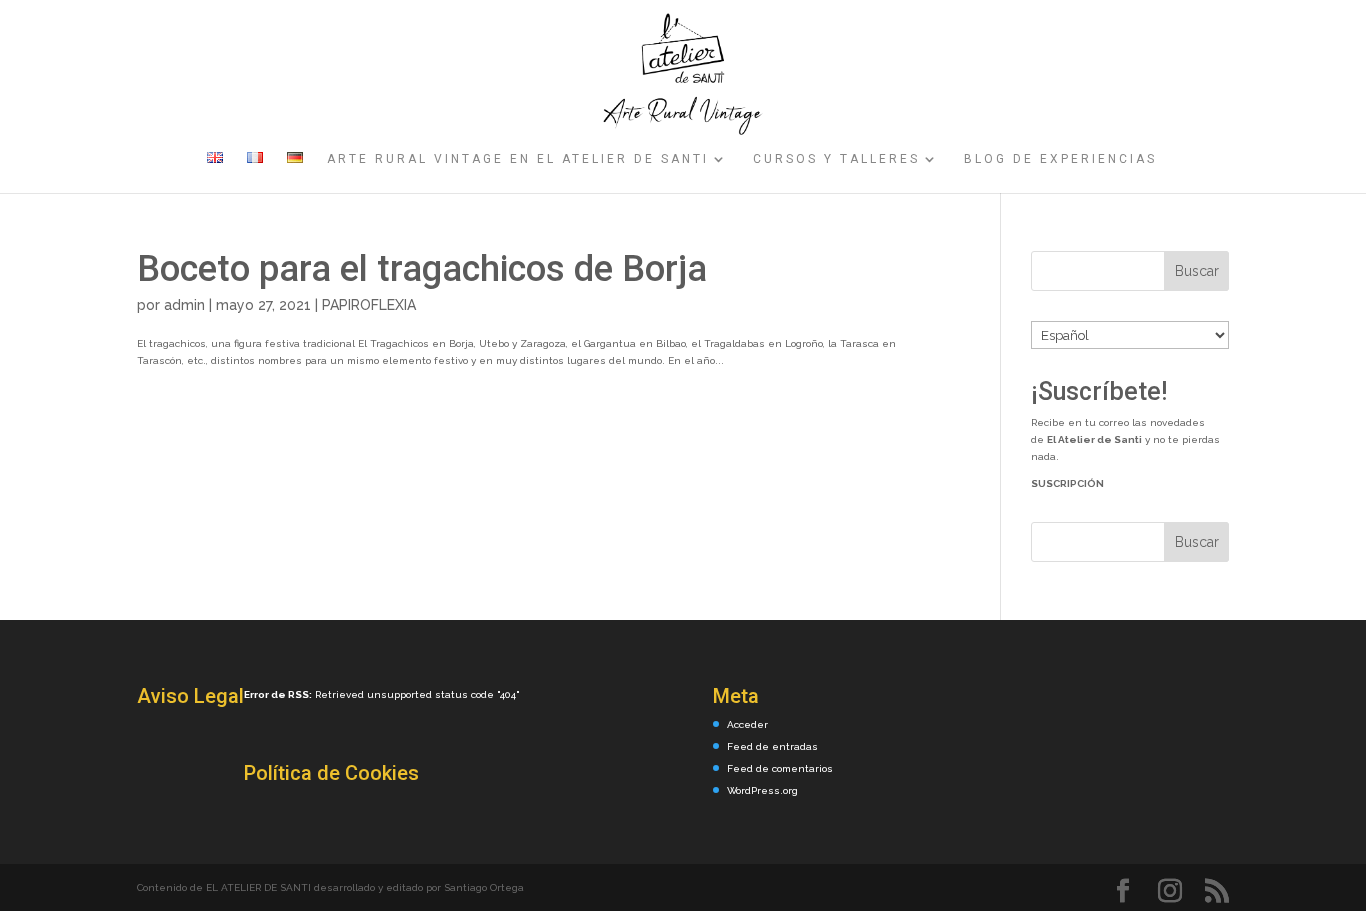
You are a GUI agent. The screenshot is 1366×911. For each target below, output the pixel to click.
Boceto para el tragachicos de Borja (422, 269)
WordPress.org (762, 790)
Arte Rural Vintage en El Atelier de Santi (518, 159)
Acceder (747, 724)
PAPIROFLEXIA (369, 305)
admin (184, 305)
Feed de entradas (772, 746)
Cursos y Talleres (836, 159)
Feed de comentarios (780, 768)
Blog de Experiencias (1060, 159)
